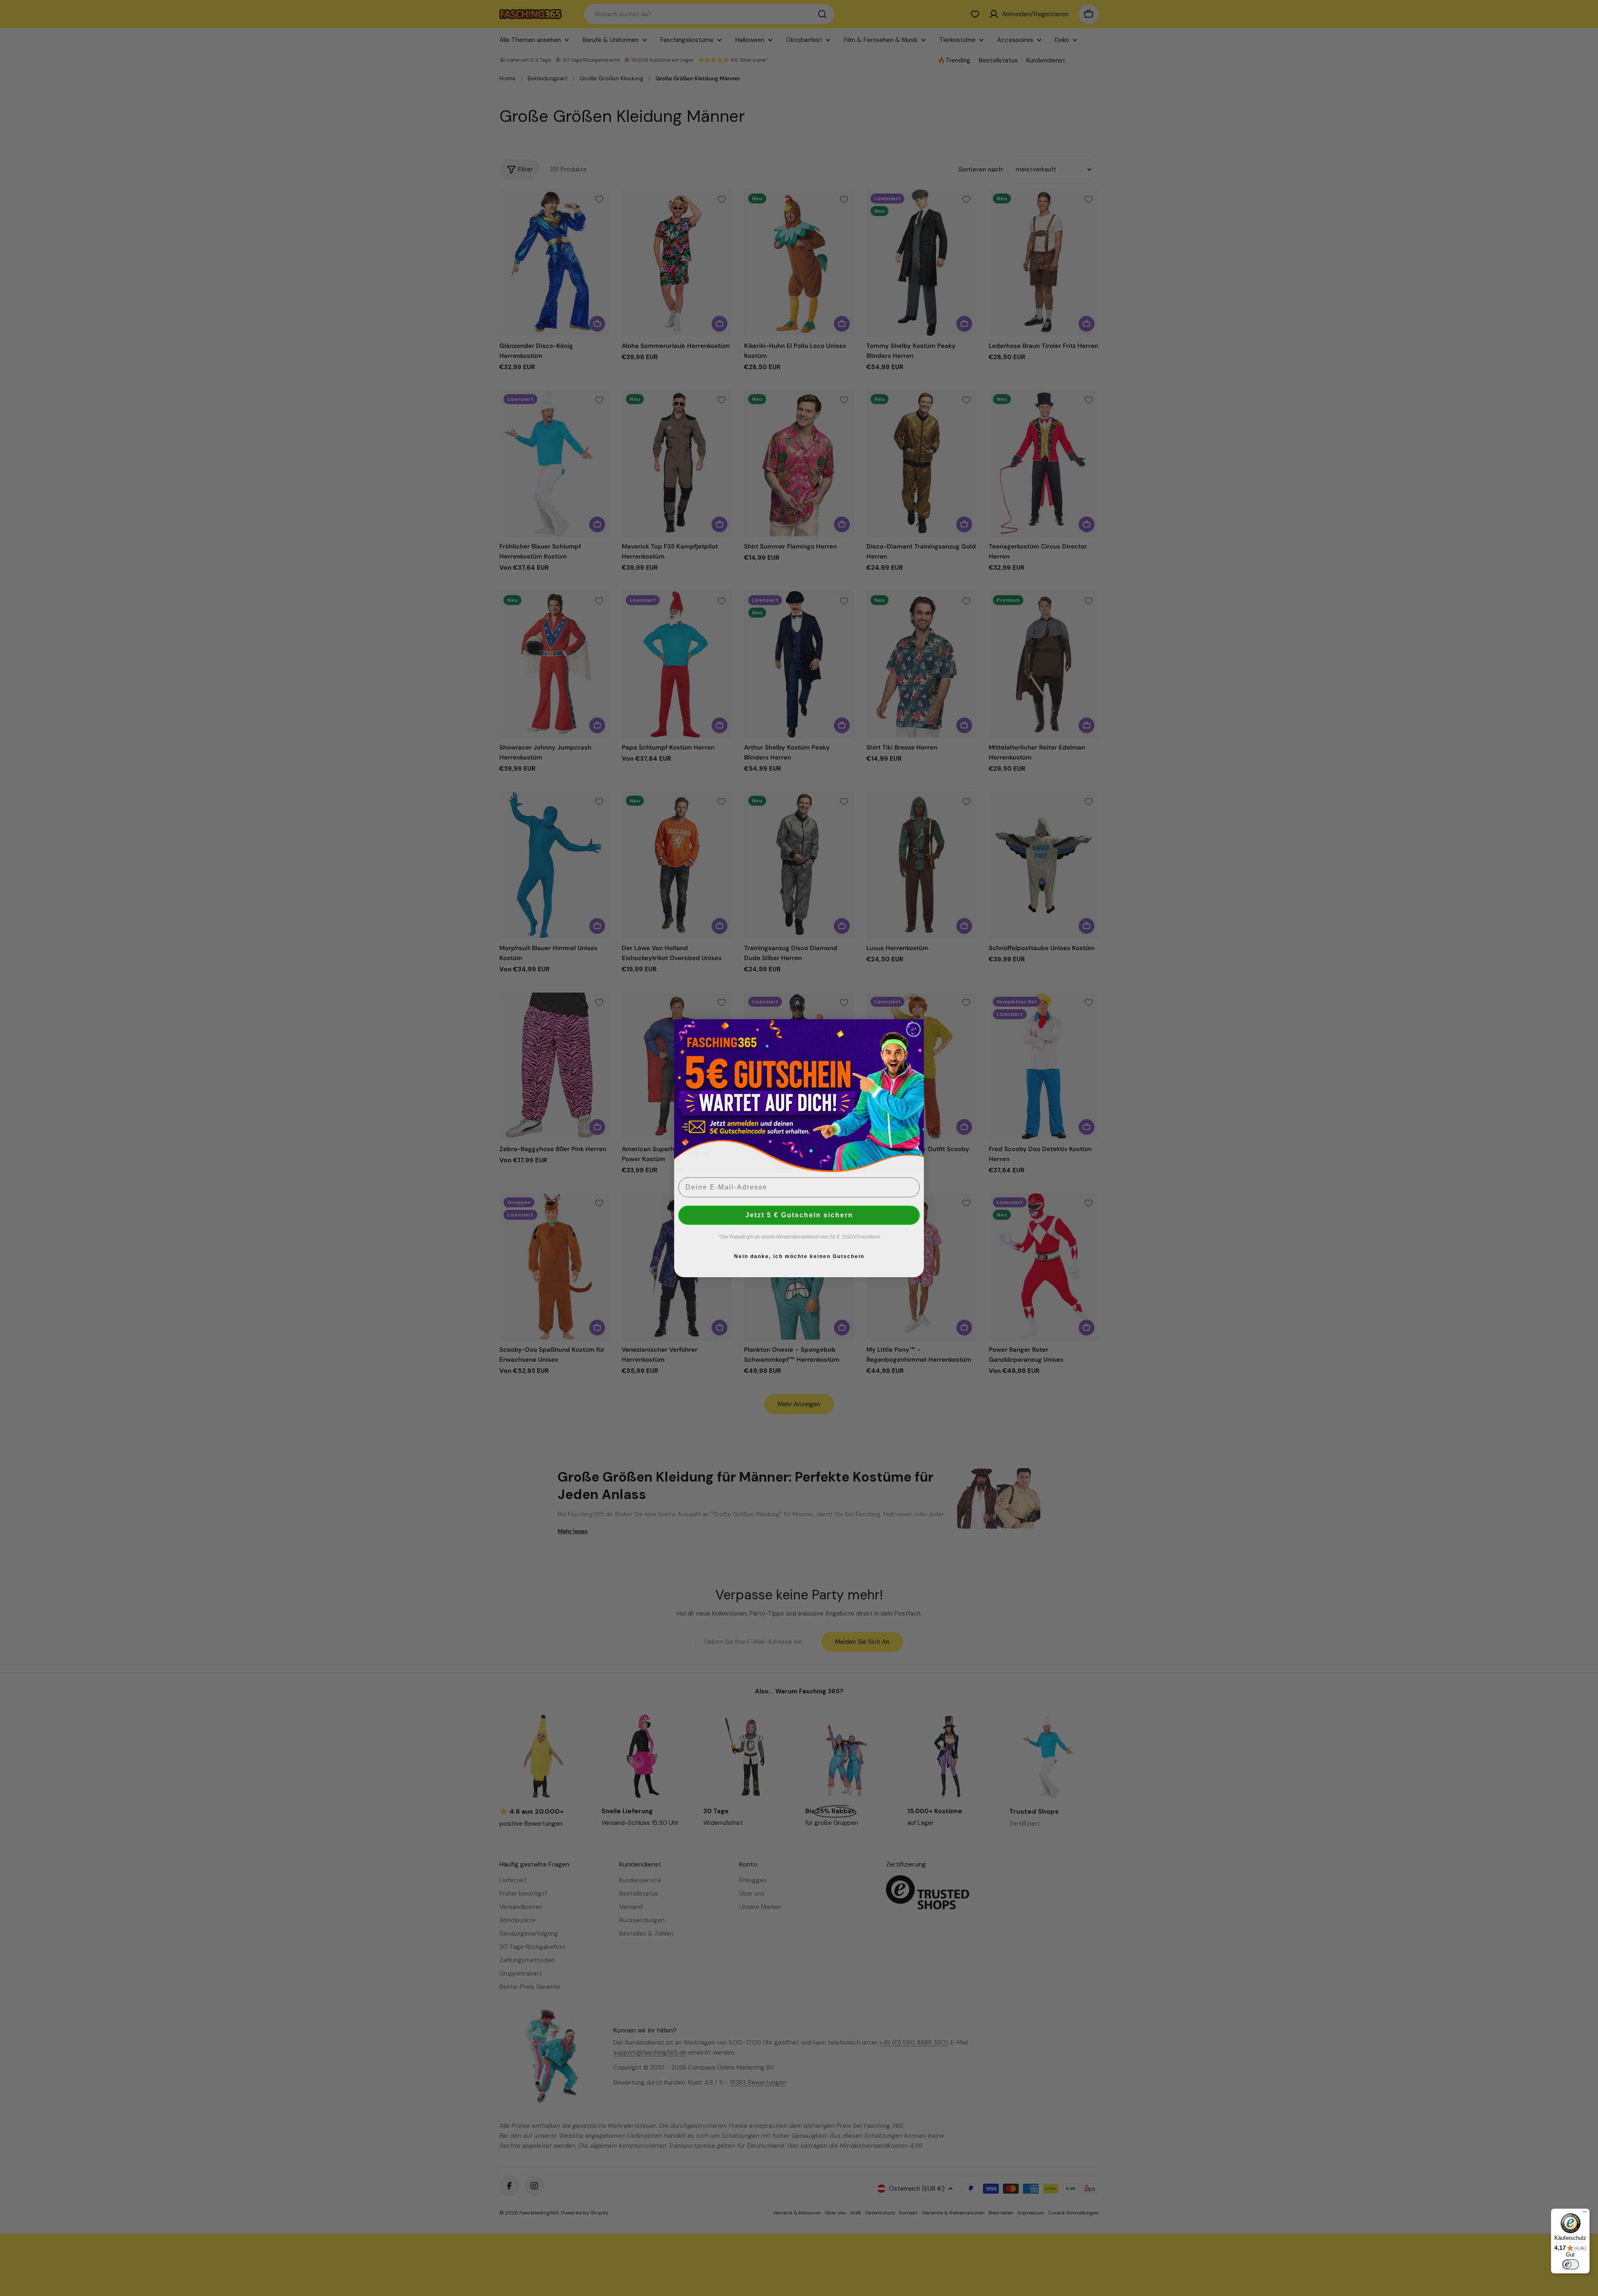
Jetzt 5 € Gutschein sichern (799, 1215)
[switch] (1571, 2264)
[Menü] (1585, 2214)
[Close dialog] (913, 1030)
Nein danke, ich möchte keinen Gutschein (799, 1256)
